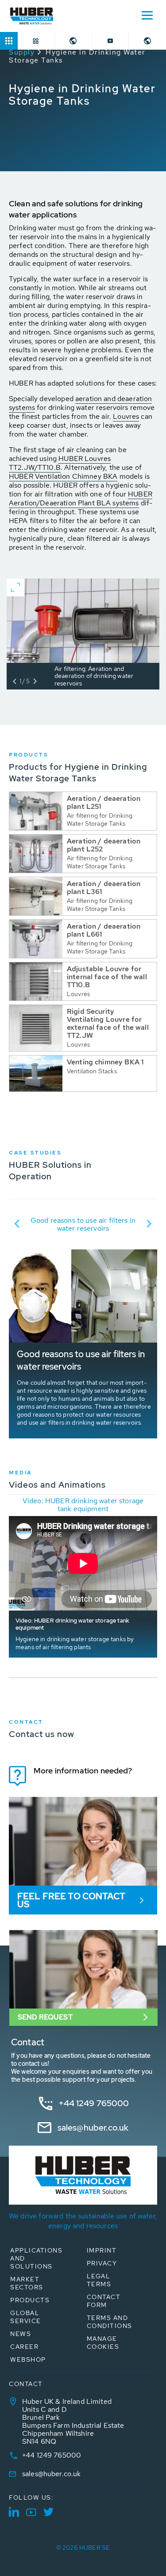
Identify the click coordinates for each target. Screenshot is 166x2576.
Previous (17, 1224)
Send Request (45, 2017)
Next (149, 1224)
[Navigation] (147, 15)
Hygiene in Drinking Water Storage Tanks (77, 56)
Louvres (126, 416)
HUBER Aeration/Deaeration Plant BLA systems (81, 498)
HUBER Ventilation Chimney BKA (63, 476)
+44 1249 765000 (94, 2103)
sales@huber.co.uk (93, 2128)
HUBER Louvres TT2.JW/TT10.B (60, 463)
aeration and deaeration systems (80, 403)
